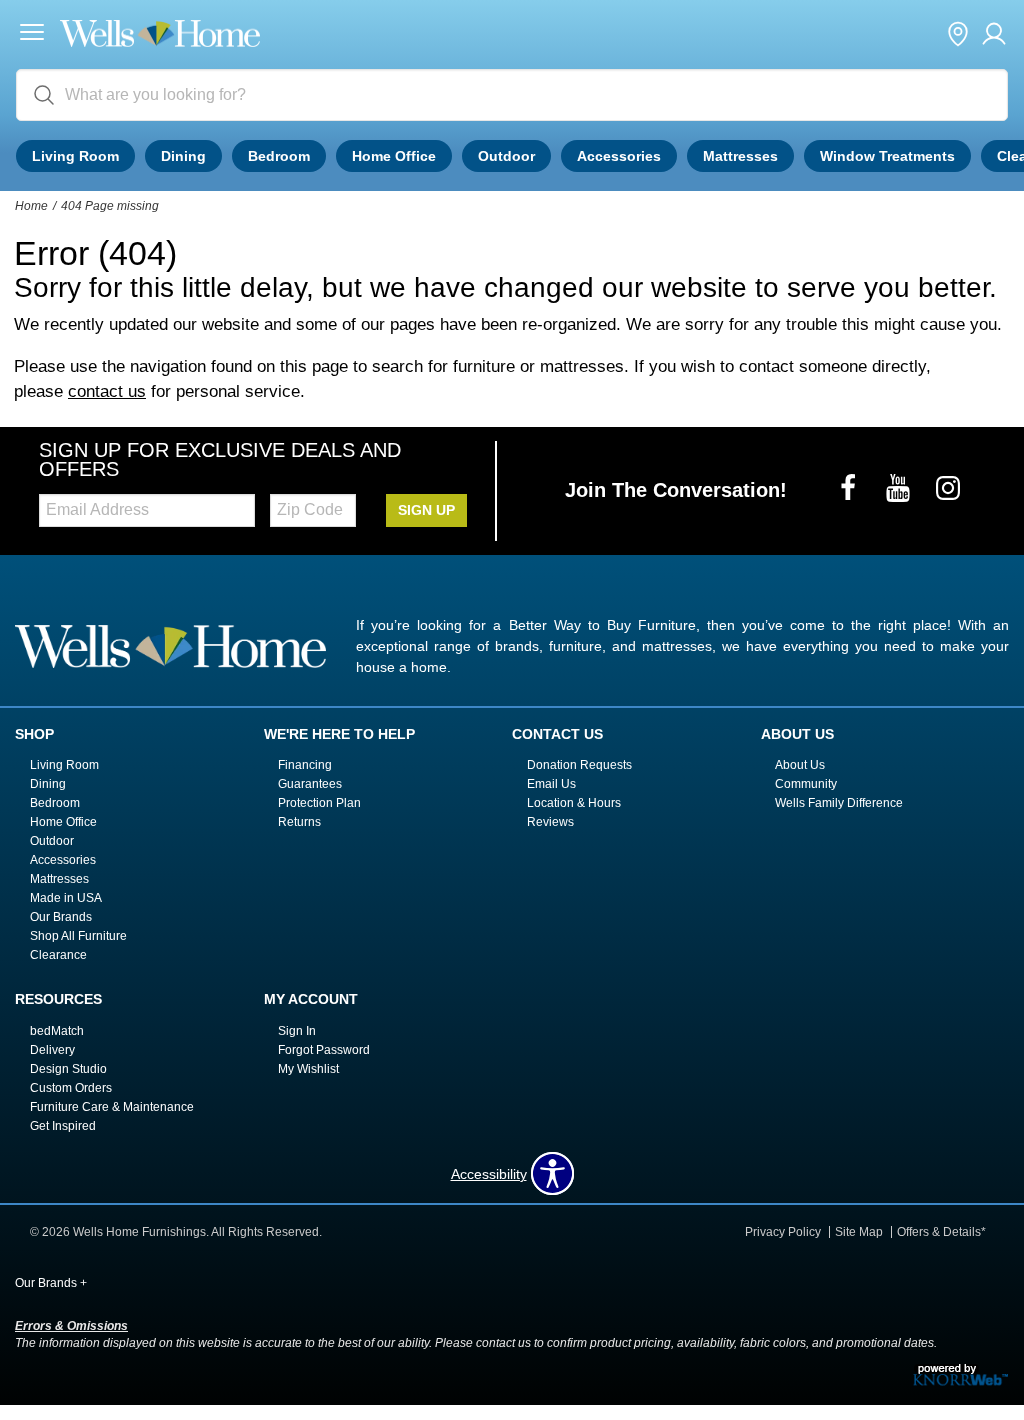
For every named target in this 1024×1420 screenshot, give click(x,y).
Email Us (551, 784)
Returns (299, 822)
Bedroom (279, 156)
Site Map (859, 1232)
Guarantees (310, 784)
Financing (305, 765)
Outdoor (506, 156)
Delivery (52, 1050)
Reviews (550, 822)
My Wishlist (308, 1069)
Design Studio (68, 1069)
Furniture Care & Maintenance (112, 1107)
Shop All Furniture (78, 936)
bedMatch (57, 1031)
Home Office (394, 156)
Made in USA (66, 898)
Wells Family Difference (839, 803)
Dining (183, 156)
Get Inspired (63, 1126)
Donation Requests (579, 765)
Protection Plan (319, 803)
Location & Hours (574, 803)
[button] (32, 34)
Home (31, 206)
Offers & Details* (941, 1232)
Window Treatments (887, 156)
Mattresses (740, 156)
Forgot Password (324, 1050)
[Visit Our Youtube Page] (900, 490)
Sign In (297, 1031)
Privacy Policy (783, 1232)
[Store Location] (958, 35)
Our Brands (61, 917)
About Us (800, 765)
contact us (107, 391)
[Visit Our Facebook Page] (850, 490)
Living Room (75, 156)
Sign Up (426, 510)
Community (806, 784)
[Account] (994, 35)
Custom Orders (71, 1088)
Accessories (619, 156)
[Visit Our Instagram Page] (948, 490)
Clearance (58, 955)
